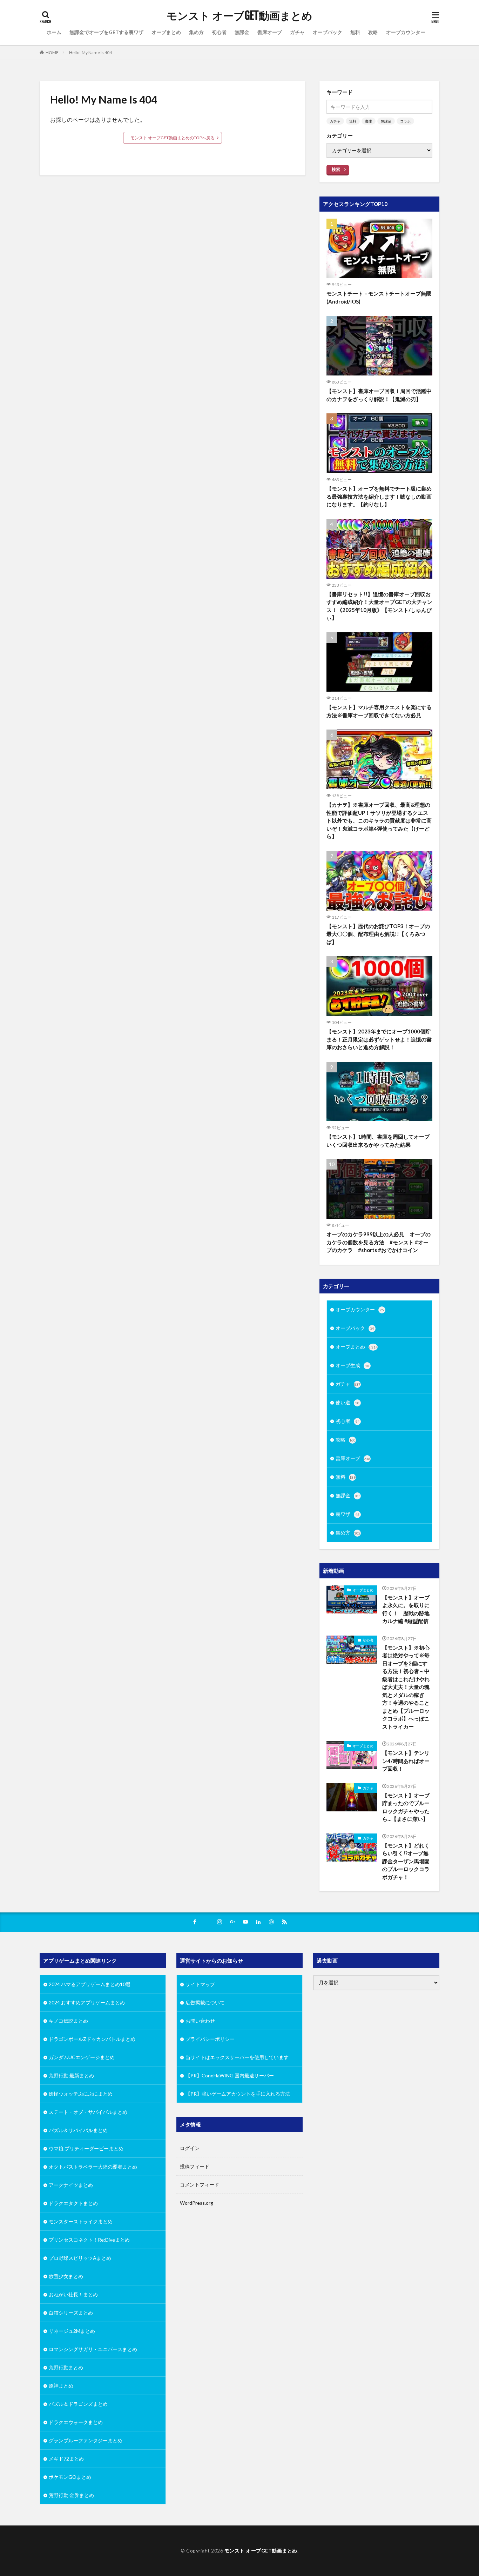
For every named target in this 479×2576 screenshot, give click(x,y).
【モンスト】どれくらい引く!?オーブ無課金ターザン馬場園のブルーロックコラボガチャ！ (406, 1861)
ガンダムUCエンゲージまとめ (82, 2057)
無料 (355, 32)
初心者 (219, 32)
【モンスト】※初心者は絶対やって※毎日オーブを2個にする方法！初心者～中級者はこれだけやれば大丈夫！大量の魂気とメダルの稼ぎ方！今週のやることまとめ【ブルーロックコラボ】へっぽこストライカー (406, 1687)
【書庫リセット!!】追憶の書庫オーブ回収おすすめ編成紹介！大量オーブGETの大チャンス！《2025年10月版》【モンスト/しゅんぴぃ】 (379, 606)
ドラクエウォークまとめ (76, 2422)
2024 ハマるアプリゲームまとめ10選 (90, 1984)
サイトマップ (200, 1984)
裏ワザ (348, 1514)
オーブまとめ (166, 32)
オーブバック (328, 32)
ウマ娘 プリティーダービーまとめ (86, 2148)
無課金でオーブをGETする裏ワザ (106, 32)
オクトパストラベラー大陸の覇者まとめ (93, 2167)
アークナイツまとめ (71, 2185)
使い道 (348, 1402)
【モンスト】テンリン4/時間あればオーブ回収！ (406, 1761)
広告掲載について (205, 2002)
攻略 (373, 32)
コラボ (405, 121)
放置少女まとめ (66, 2276)
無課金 (242, 32)
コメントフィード (200, 2185)
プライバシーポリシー (210, 2039)
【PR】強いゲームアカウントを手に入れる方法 (238, 2094)
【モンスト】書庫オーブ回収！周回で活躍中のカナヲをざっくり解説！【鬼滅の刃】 (379, 395)
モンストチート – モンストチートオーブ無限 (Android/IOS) (379, 297)
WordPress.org (197, 2203)
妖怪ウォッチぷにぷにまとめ (81, 2094)
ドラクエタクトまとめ (73, 2203)
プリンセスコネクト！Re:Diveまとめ (89, 2240)
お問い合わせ (200, 2021)
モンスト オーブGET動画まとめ (239, 16)
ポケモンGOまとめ (70, 2477)
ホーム (54, 32)
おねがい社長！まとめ (73, 2294)
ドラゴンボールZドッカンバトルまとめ (92, 2039)
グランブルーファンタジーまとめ (86, 2440)
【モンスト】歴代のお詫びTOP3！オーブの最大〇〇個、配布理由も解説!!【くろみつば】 (378, 934)
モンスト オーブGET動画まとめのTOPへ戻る (173, 138)
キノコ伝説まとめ (68, 2021)
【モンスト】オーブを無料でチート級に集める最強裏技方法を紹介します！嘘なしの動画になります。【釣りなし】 (379, 496)
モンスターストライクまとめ (81, 2221)
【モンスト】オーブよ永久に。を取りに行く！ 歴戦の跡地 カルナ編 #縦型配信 (407, 1609)
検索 (336, 169)
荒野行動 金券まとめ (71, 2495)
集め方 (196, 32)
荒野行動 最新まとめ (71, 2075)
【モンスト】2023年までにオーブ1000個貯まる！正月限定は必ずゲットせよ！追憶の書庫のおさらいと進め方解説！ (379, 1039)
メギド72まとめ (66, 2459)
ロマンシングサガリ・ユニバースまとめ (93, 2349)
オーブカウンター (406, 32)
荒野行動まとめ (66, 2367)
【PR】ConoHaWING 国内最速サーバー (230, 2075)
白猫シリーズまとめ (71, 2313)
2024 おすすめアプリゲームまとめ (87, 2002)
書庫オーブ (270, 32)
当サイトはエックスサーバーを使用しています (237, 2057)
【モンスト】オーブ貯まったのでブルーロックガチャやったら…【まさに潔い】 (406, 1807)
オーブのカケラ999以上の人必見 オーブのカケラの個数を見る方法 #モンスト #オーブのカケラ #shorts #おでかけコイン (379, 1242)
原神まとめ (61, 2386)
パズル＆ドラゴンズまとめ (78, 2404)
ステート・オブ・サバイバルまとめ (88, 2112)
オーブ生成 (352, 1365)
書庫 (369, 121)
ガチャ (297, 32)
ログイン (190, 2148)
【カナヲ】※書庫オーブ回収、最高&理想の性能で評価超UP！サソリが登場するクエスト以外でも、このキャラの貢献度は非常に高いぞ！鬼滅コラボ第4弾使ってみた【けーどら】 (379, 820)
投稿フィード (195, 2166)
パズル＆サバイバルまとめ (78, 2130)
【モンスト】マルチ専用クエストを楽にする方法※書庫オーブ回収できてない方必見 (379, 711)
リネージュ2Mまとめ (72, 2331)
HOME (52, 52)
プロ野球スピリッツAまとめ (80, 2258)
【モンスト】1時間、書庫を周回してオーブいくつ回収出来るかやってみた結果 (378, 1141)
